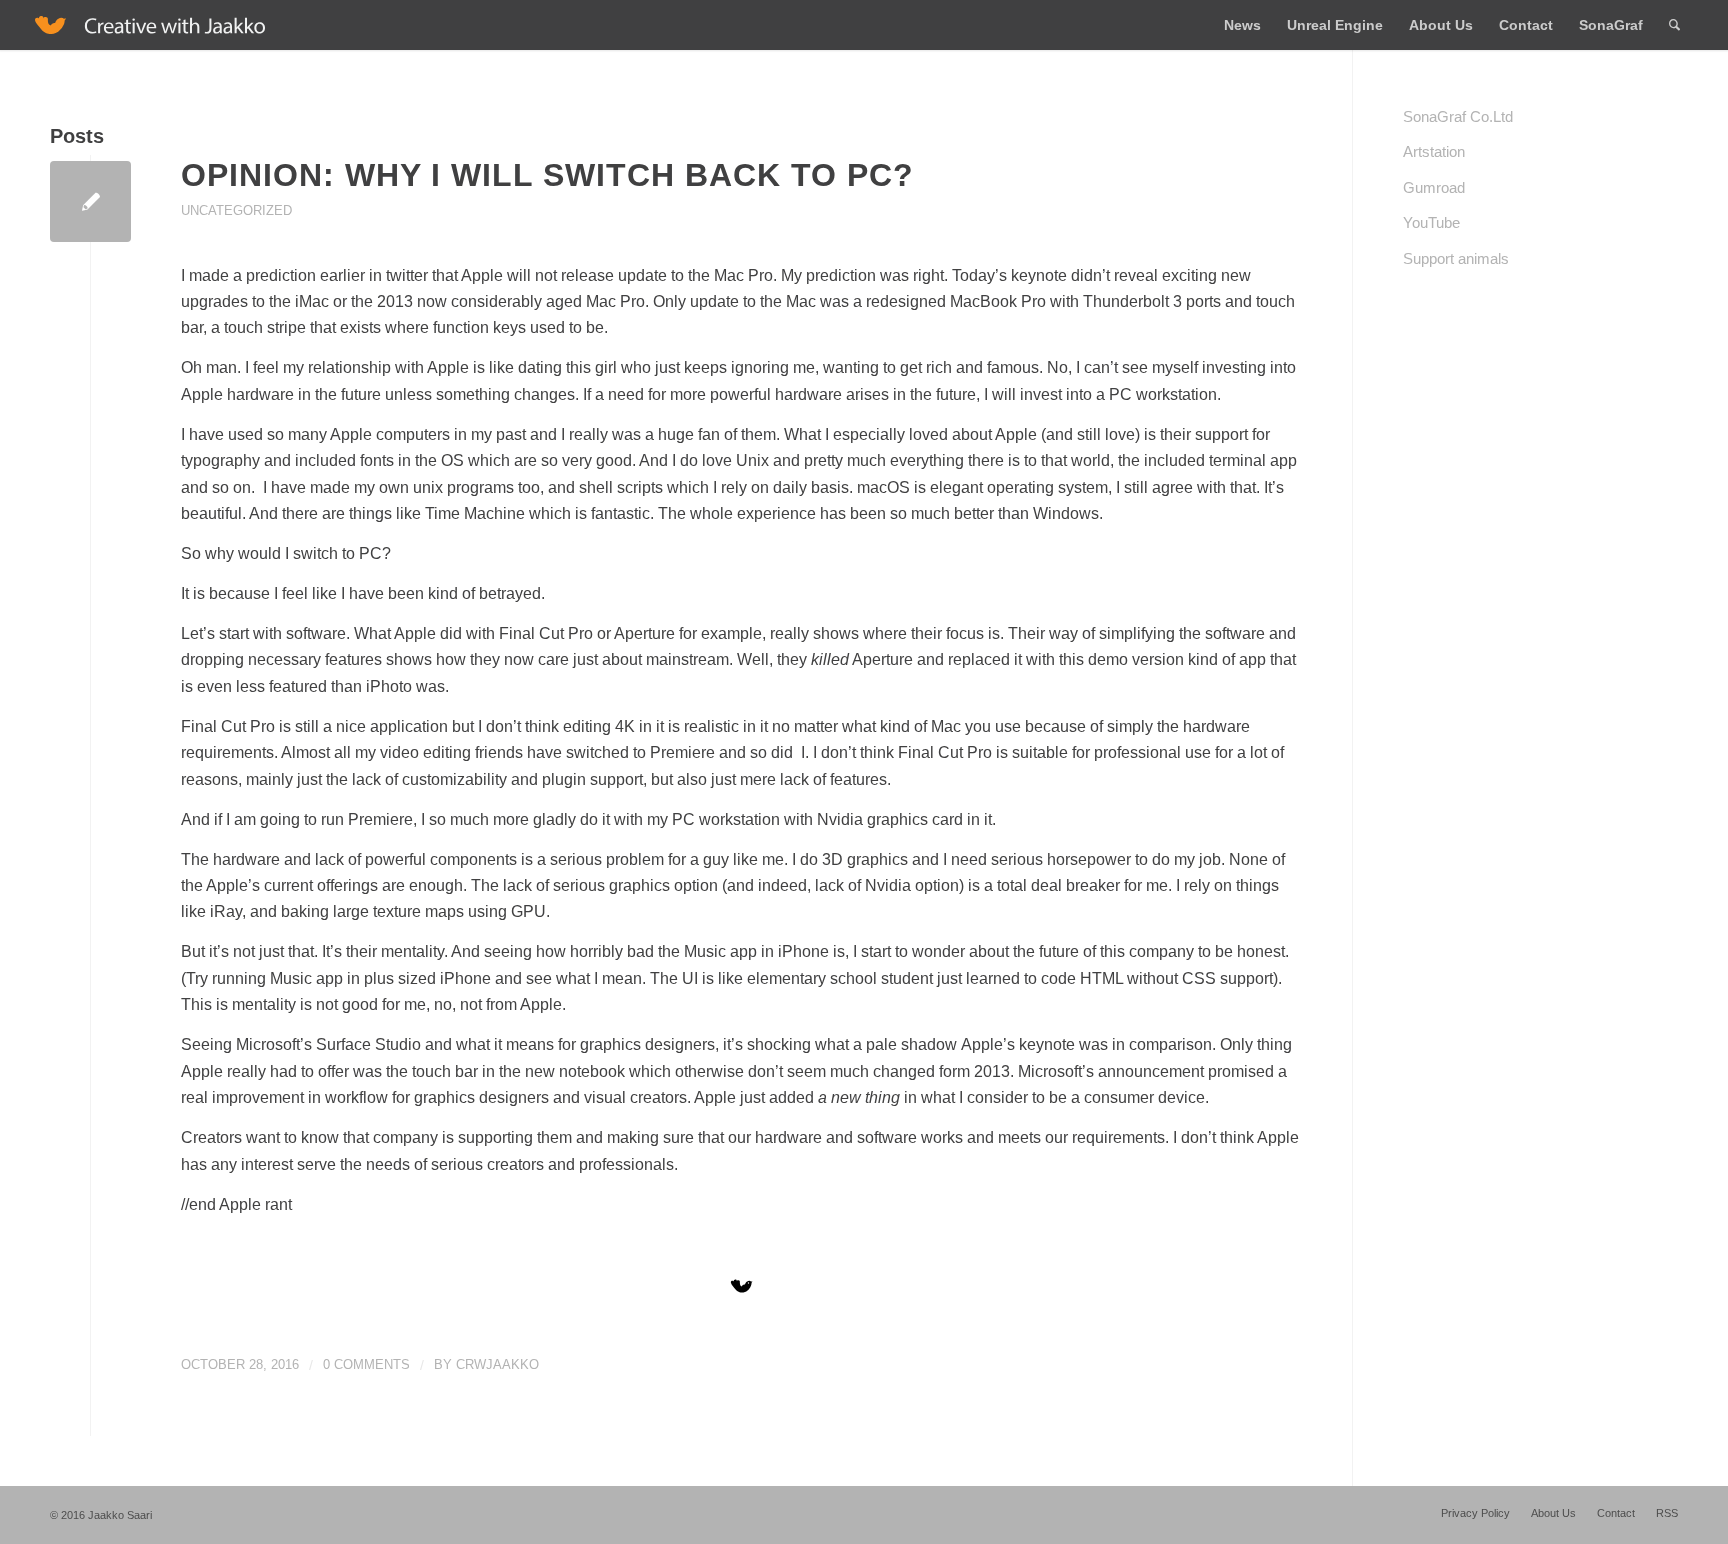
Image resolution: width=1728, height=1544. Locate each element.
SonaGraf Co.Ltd (1458, 116)
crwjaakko (497, 1364)
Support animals (1456, 258)
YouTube (1431, 222)
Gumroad (1434, 187)
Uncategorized (236, 210)
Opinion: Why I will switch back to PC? (547, 175)
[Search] (1674, 25)
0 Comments (366, 1364)
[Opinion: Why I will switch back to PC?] (90, 201)
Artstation (1434, 151)
